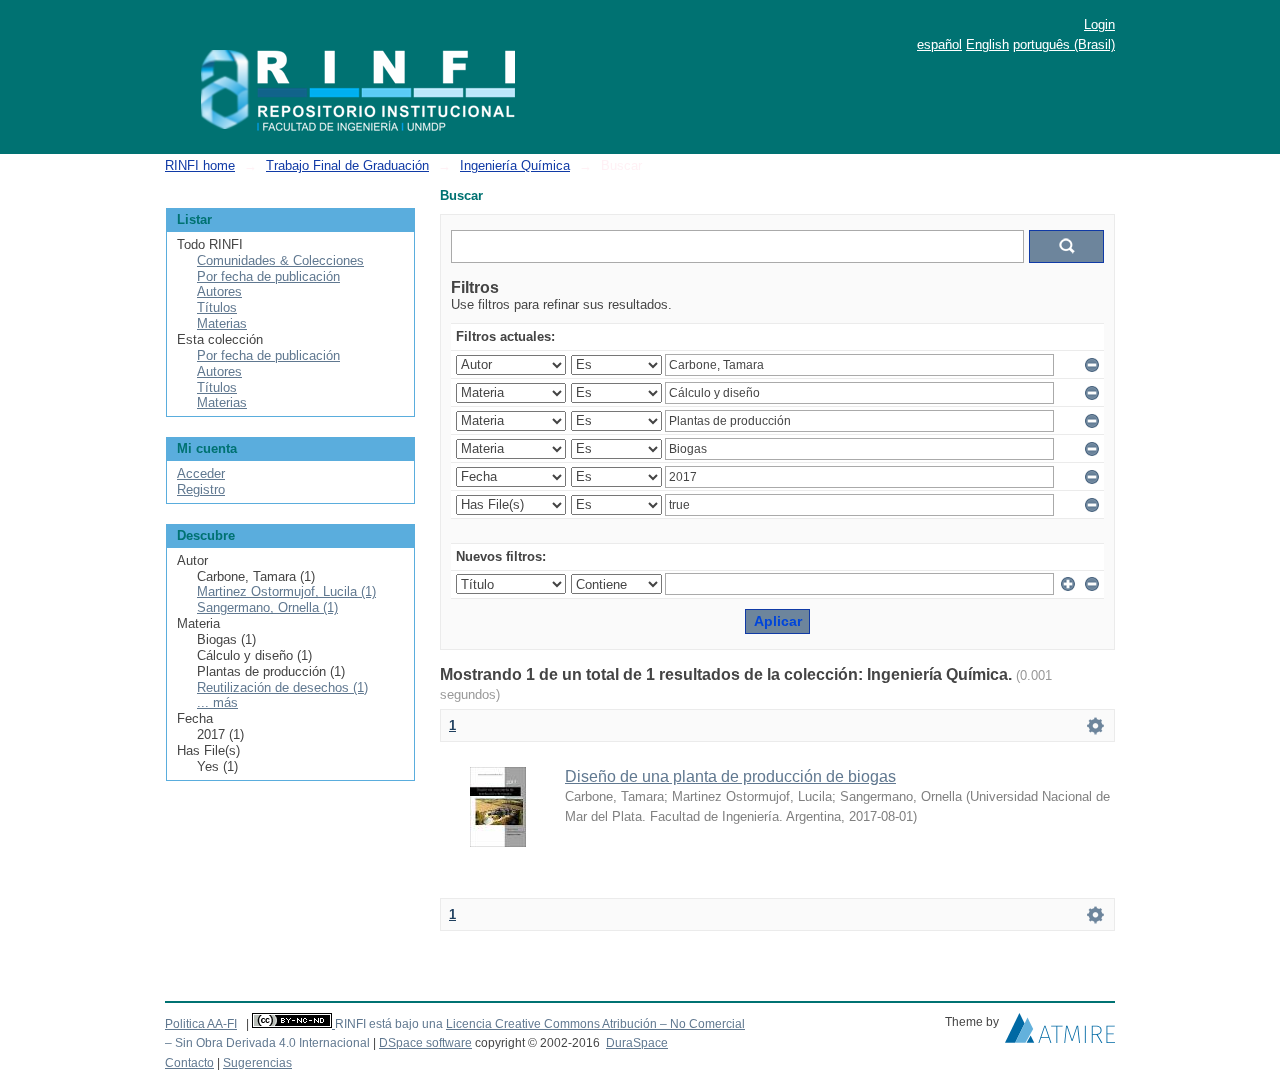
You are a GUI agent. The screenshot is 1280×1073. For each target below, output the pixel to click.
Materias (222, 323)
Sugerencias (257, 1063)
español (939, 44)
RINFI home (200, 165)
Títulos (217, 307)
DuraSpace (637, 1043)
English (987, 44)
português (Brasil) (1064, 44)
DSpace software (425, 1043)
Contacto (189, 1063)
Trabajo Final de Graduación (347, 165)
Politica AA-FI (201, 1024)
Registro (201, 489)
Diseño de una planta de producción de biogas (730, 776)
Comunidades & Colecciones (280, 260)
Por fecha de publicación (268, 276)
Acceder (201, 473)
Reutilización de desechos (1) (282, 687)
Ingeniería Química (515, 165)
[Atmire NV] (1060, 1033)
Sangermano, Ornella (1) (267, 607)
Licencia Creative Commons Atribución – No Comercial (595, 1024)
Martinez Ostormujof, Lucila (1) (286, 591)
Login (1099, 24)
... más (217, 702)
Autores (219, 291)
